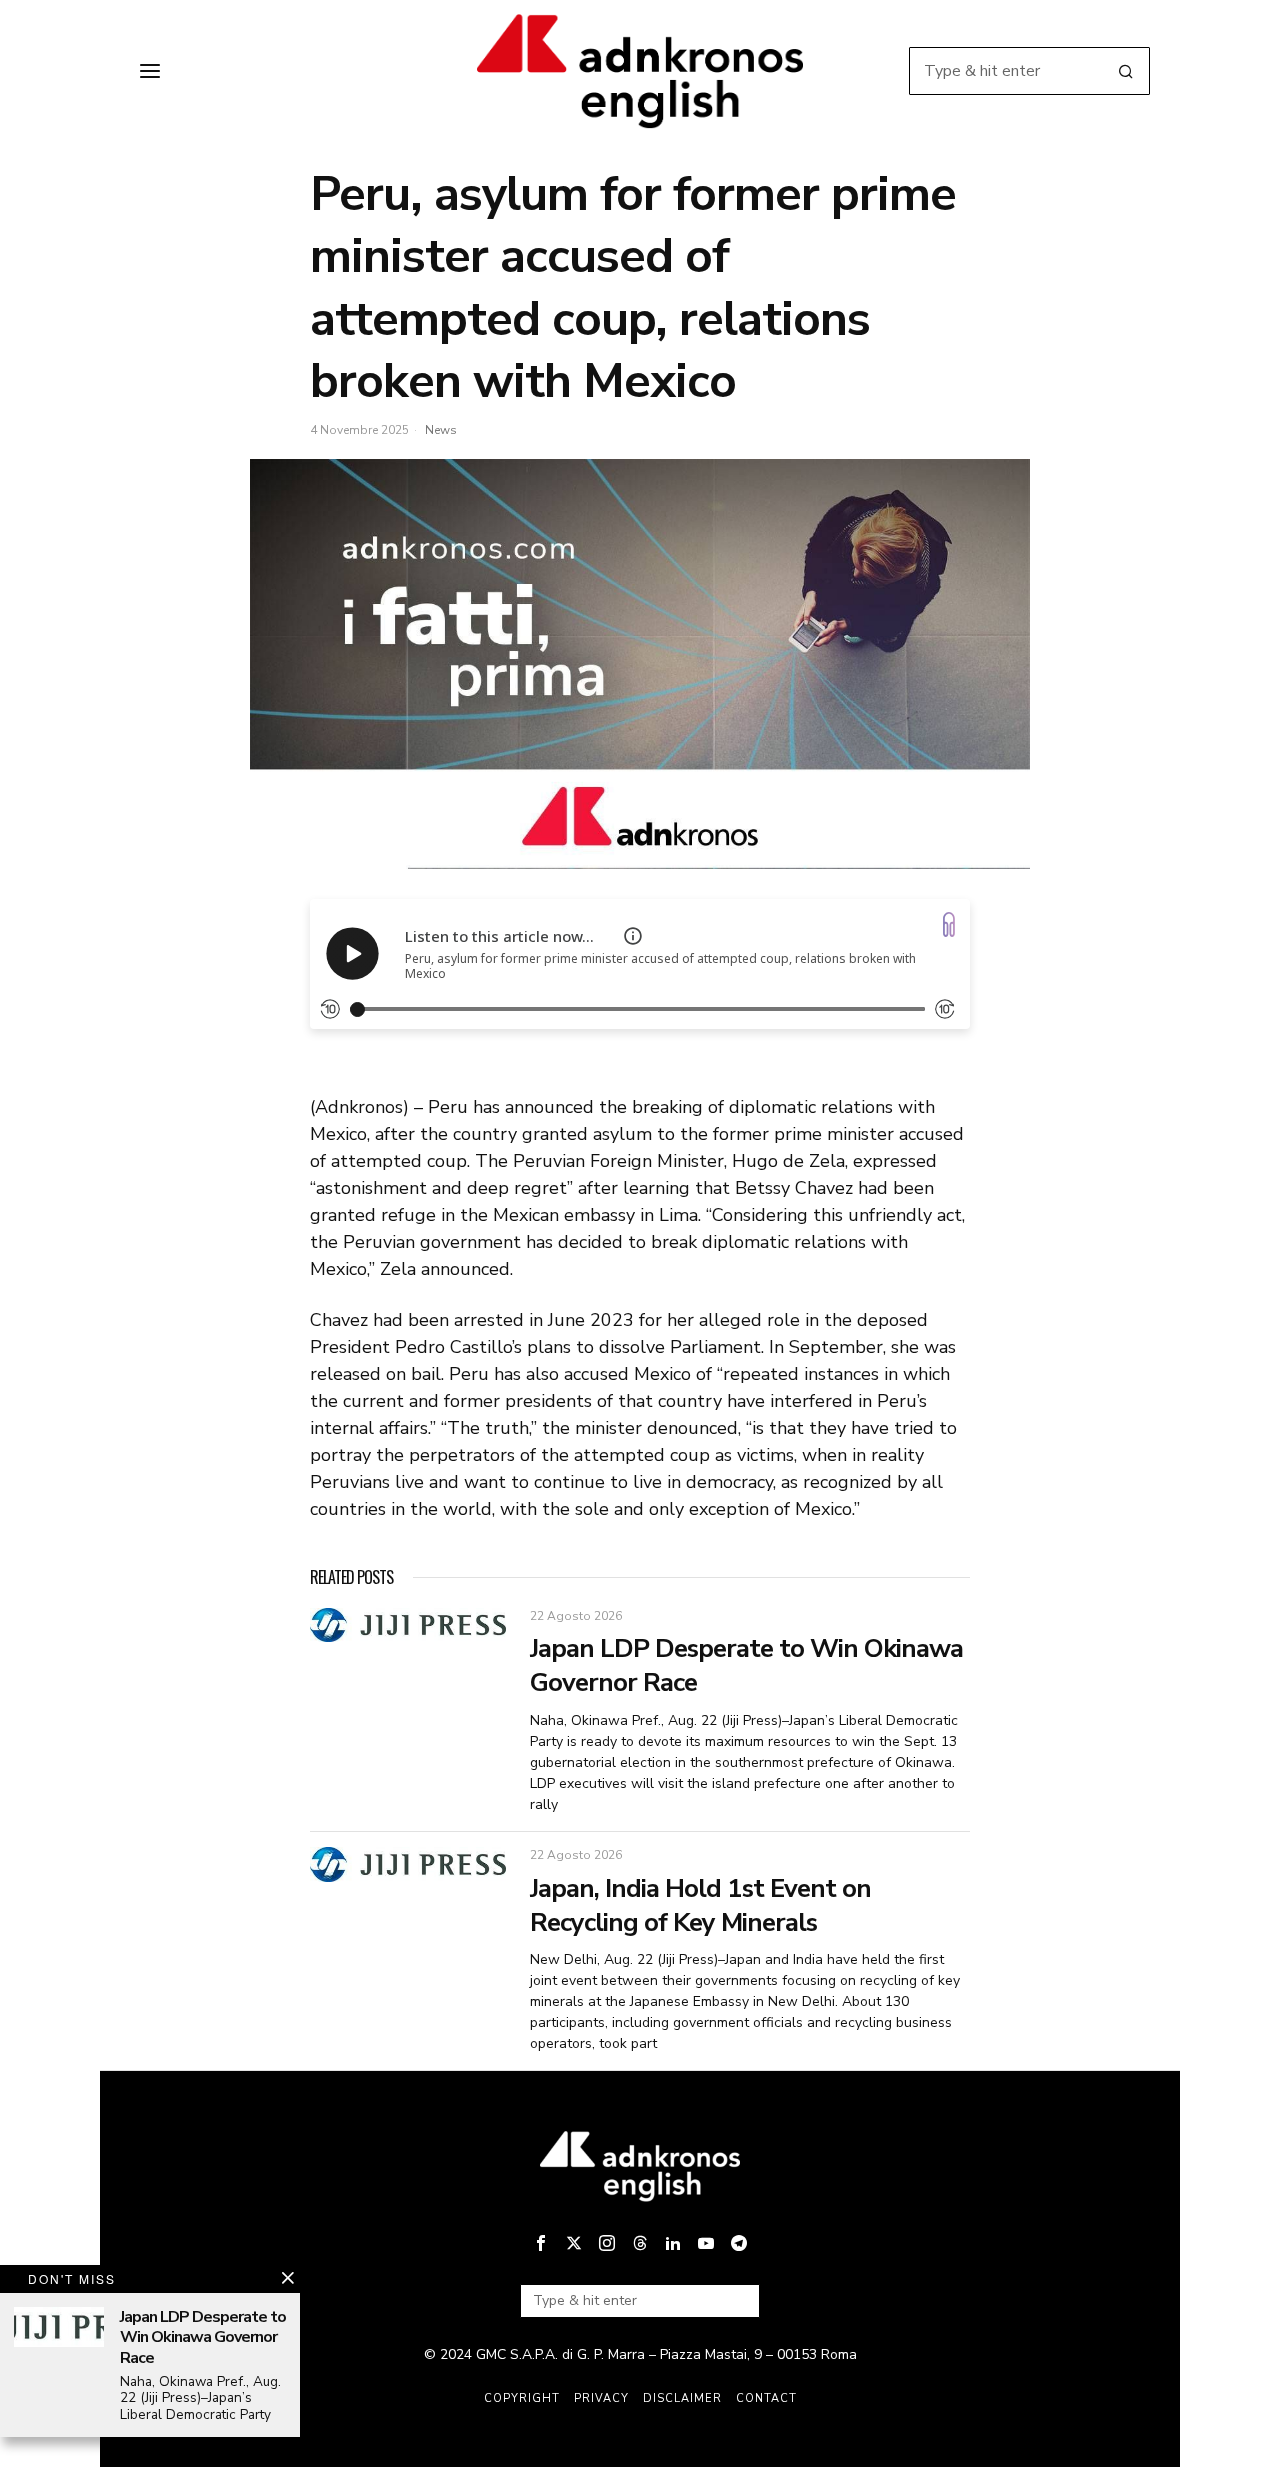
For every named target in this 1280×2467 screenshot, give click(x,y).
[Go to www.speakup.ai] (949, 924)
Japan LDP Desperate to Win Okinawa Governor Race (746, 1666)
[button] (1126, 71)
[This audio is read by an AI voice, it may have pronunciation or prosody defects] (633, 936)
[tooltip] (541, 2243)
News (441, 430)
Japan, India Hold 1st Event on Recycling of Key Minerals (700, 1906)
